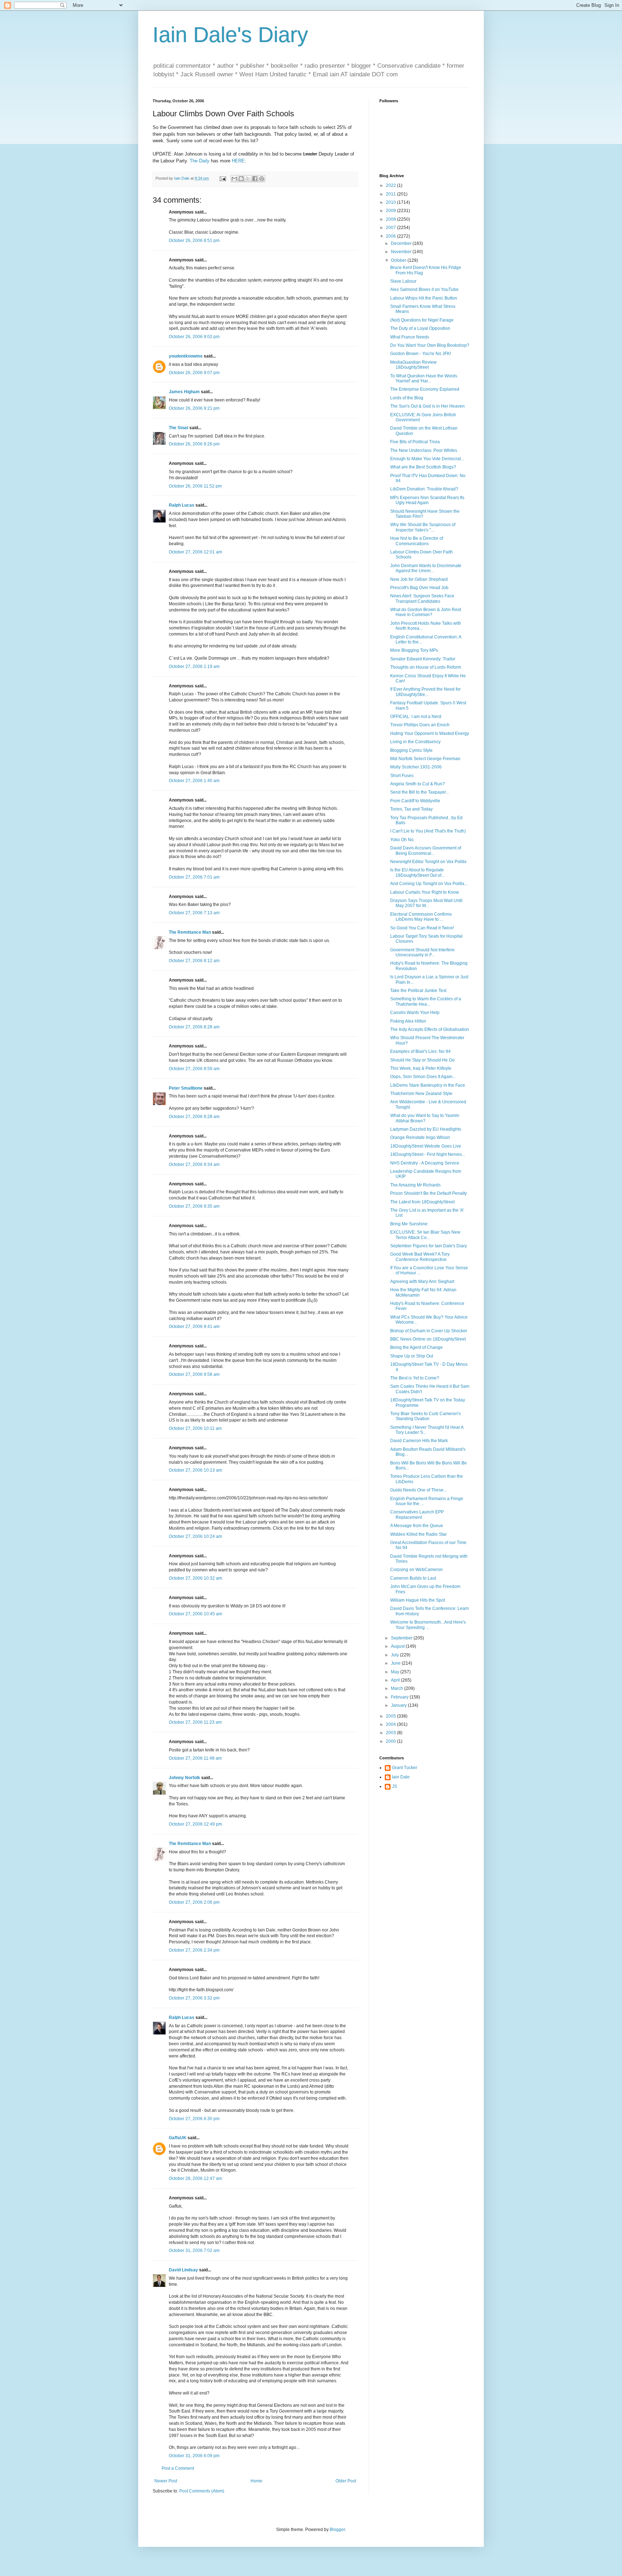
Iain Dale (401, 1777)
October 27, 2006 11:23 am (195, 1722)
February (400, 1697)
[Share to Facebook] (255, 179)
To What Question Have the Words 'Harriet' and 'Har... (424, 378)
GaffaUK (178, 2138)
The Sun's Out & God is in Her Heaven (427, 406)
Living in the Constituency (415, 742)
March (398, 1688)
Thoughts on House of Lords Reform (426, 667)
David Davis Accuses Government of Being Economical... (426, 851)
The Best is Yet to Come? (415, 1378)
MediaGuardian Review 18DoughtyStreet (413, 365)
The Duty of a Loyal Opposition (420, 328)
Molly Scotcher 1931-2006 (416, 767)
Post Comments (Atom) (202, 2491)
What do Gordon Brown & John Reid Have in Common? (426, 612)
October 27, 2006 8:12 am (194, 961)
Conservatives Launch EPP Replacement (417, 1514)
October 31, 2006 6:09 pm (194, 2456)
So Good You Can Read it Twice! (422, 928)
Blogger (337, 2530)
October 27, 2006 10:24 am (195, 1536)
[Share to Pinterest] (262, 179)
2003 (391, 1733)
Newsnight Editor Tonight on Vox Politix (428, 862)
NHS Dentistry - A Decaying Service (425, 1163)
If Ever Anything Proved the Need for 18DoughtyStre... (425, 692)
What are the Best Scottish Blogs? (423, 467)
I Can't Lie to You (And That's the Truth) (428, 831)
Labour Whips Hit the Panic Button (424, 298)
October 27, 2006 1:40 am (194, 781)
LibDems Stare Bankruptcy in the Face (428, 1085)
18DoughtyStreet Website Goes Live (426, 1146)
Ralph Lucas (182, 505)
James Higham (184, 392)
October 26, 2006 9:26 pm (194, 444)
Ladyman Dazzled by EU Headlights (426, 1129)
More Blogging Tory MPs (414, 650)
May (396, 1672)
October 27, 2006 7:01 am (194, 877)
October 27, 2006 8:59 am (194, 1069)
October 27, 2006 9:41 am (194, 1327)
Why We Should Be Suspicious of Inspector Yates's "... (423, 527)
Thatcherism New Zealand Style (421, 1094)
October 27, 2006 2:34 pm (194, 1950)
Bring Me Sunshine (409, 1224)
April (396, 1680)
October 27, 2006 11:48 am (195, 1758)
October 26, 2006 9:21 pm (194, 408)
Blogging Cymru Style (411, 750)
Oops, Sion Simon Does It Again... (423, 1077)
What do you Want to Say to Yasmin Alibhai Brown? (425, 1118)
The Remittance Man (190, 932)
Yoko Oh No (402, 840)
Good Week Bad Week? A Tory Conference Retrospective (420, 1257)
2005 (391, 1716)
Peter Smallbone (186, 1088)
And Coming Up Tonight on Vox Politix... (429, 884)
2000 (391, 1741)
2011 (391, 194)
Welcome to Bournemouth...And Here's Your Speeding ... (428, 1625)
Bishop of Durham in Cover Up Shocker (429, 1331)
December (402, 243)
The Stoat (179, 428)
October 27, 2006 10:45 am (195, 1614)
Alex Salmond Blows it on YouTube (424, 290)
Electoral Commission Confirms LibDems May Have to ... (421, 917)
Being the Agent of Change (416, 1347)
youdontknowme (186, 356)
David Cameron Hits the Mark (419, 1441)
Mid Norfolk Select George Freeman (425, 759)
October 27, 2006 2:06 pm (194, 1902)
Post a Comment (178, 2468)
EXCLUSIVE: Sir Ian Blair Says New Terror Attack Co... (425, 1235)
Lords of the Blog (407, 398)
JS (395, 1786)
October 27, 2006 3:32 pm (194, 1998)
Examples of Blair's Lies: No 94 (420, 1051)
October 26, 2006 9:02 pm (194, 337)
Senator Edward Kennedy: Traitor (423, 659)
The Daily (200, 161)
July (395, 1655)
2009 (391, 211)
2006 (391, 236)
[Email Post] (222, 178)
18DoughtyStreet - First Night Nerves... (428, 1154)
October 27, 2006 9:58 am (194, 1374)
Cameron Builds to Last (413, 1578)
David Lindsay (183, 2270)
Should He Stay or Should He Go (422, 1060)
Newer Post (166, 2481)
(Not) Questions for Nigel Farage (422, 320)
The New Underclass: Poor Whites (424, 450)
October (399, 260)
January (399, 1705)
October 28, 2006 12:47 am (195, 2178)
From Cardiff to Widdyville (415, 801)
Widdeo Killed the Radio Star (418, 1534)
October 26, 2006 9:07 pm (194, 373)
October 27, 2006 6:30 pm (194, 2119)
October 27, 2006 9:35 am (194, 1206)
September (402, 1638)
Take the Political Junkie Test (418, 991)
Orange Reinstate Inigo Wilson (420, 1137)
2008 (391, 219)
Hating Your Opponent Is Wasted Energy (430, 733)
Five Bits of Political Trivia (415, 442)
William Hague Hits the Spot (418, 1600)
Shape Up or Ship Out (412, 1356)
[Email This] (234, 179)
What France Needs (410, 337)
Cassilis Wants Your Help (415, 1013)
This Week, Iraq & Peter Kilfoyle (421, 1068)
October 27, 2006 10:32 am (195, 1578)
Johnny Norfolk (184, 1778)
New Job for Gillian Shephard (419, 579)
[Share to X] (248, 179)
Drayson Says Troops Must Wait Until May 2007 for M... (426, 903)
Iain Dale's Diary (230, 35)
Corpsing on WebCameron (416, 1570)
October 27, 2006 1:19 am (194, 667)
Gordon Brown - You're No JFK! (421, 354)
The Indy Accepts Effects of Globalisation (430, 1029)
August (398, 1646)
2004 (391, 1724)
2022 (391, 185)
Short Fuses (402, 776)
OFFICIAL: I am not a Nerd (416, 717)
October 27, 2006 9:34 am (194, 1164)
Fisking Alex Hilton (408, 1021)
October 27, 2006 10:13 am (195, 1470)
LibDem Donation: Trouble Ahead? (424, 489)
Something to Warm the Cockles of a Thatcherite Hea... (426, 1001)
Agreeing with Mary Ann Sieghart (422, 1282)
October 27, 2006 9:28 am (194, 1117)
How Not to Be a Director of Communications (417, 541)
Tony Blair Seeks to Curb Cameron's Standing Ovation (425, 1416)
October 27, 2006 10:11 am (195, 1428)
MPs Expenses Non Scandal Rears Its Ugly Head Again (427, 500)
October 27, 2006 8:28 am (194, 1027)
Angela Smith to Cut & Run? (418, 784)
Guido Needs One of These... (418, 1490)
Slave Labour (403, 281)
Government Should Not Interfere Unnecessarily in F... (422, 952)
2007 (391, 228)
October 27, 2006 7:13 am (194, 913)
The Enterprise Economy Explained (425, 389)
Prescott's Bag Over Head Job (419, 588)
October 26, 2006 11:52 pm (195, 486)
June (396, 1663)
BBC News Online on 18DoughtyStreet (428, 1339)
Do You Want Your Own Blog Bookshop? (430, 345)
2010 (391, 202)
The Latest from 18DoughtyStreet (422, 1202)
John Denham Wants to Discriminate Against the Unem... (426, 568)
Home (256, 2481)
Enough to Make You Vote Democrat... (427, 459)
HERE (238, 161)
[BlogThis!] (241, 179)
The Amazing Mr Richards (415, 1185)
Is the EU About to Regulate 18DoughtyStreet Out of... (417, 872)
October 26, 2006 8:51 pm (194, 241)
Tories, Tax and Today (411, 809)
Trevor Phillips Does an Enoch (420, 725)
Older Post (346, 2481)
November (402, 252)
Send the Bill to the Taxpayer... (420, 792)
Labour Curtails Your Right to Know (425, 892)
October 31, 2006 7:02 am (194, 2250)
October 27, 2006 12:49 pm (195, 1824)
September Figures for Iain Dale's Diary (429, 1246)
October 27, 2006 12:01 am (195, 552)
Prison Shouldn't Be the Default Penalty (429, 1193)
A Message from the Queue (417, 1526)
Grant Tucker (405, 1768)
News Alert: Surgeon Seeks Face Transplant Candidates (422, 598)
